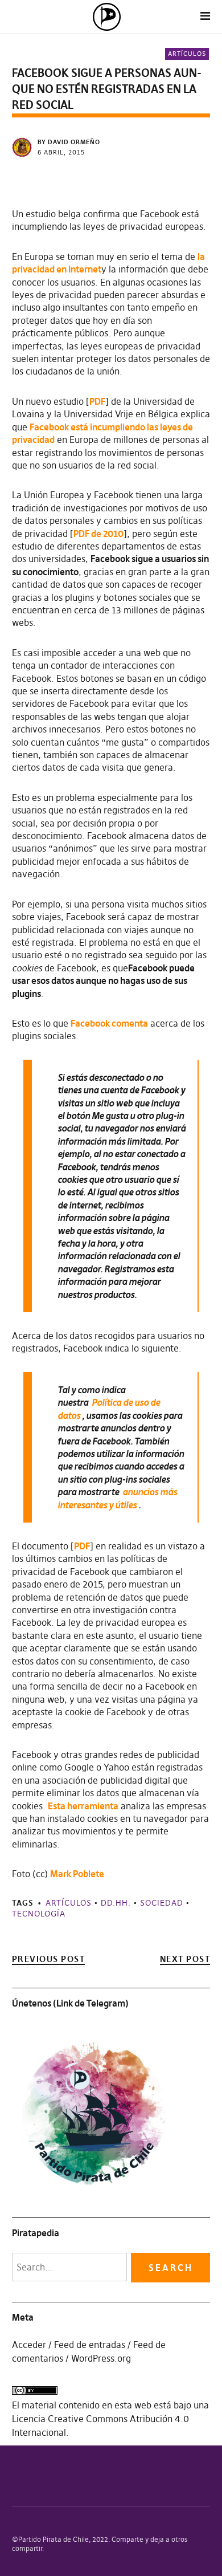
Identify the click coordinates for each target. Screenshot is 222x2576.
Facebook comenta (109, 1023)
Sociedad (162, 1903)
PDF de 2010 (98, 534)
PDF (97, 401)
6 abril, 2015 (61, 152)
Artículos (187, 54)
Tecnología (39, 1914)
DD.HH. (116, 1903)
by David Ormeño (69, 142)
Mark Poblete (77, 1874)
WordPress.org (101, 2358)
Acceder (29, 2345)
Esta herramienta (83, 1806)
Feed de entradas (90, 2345)
